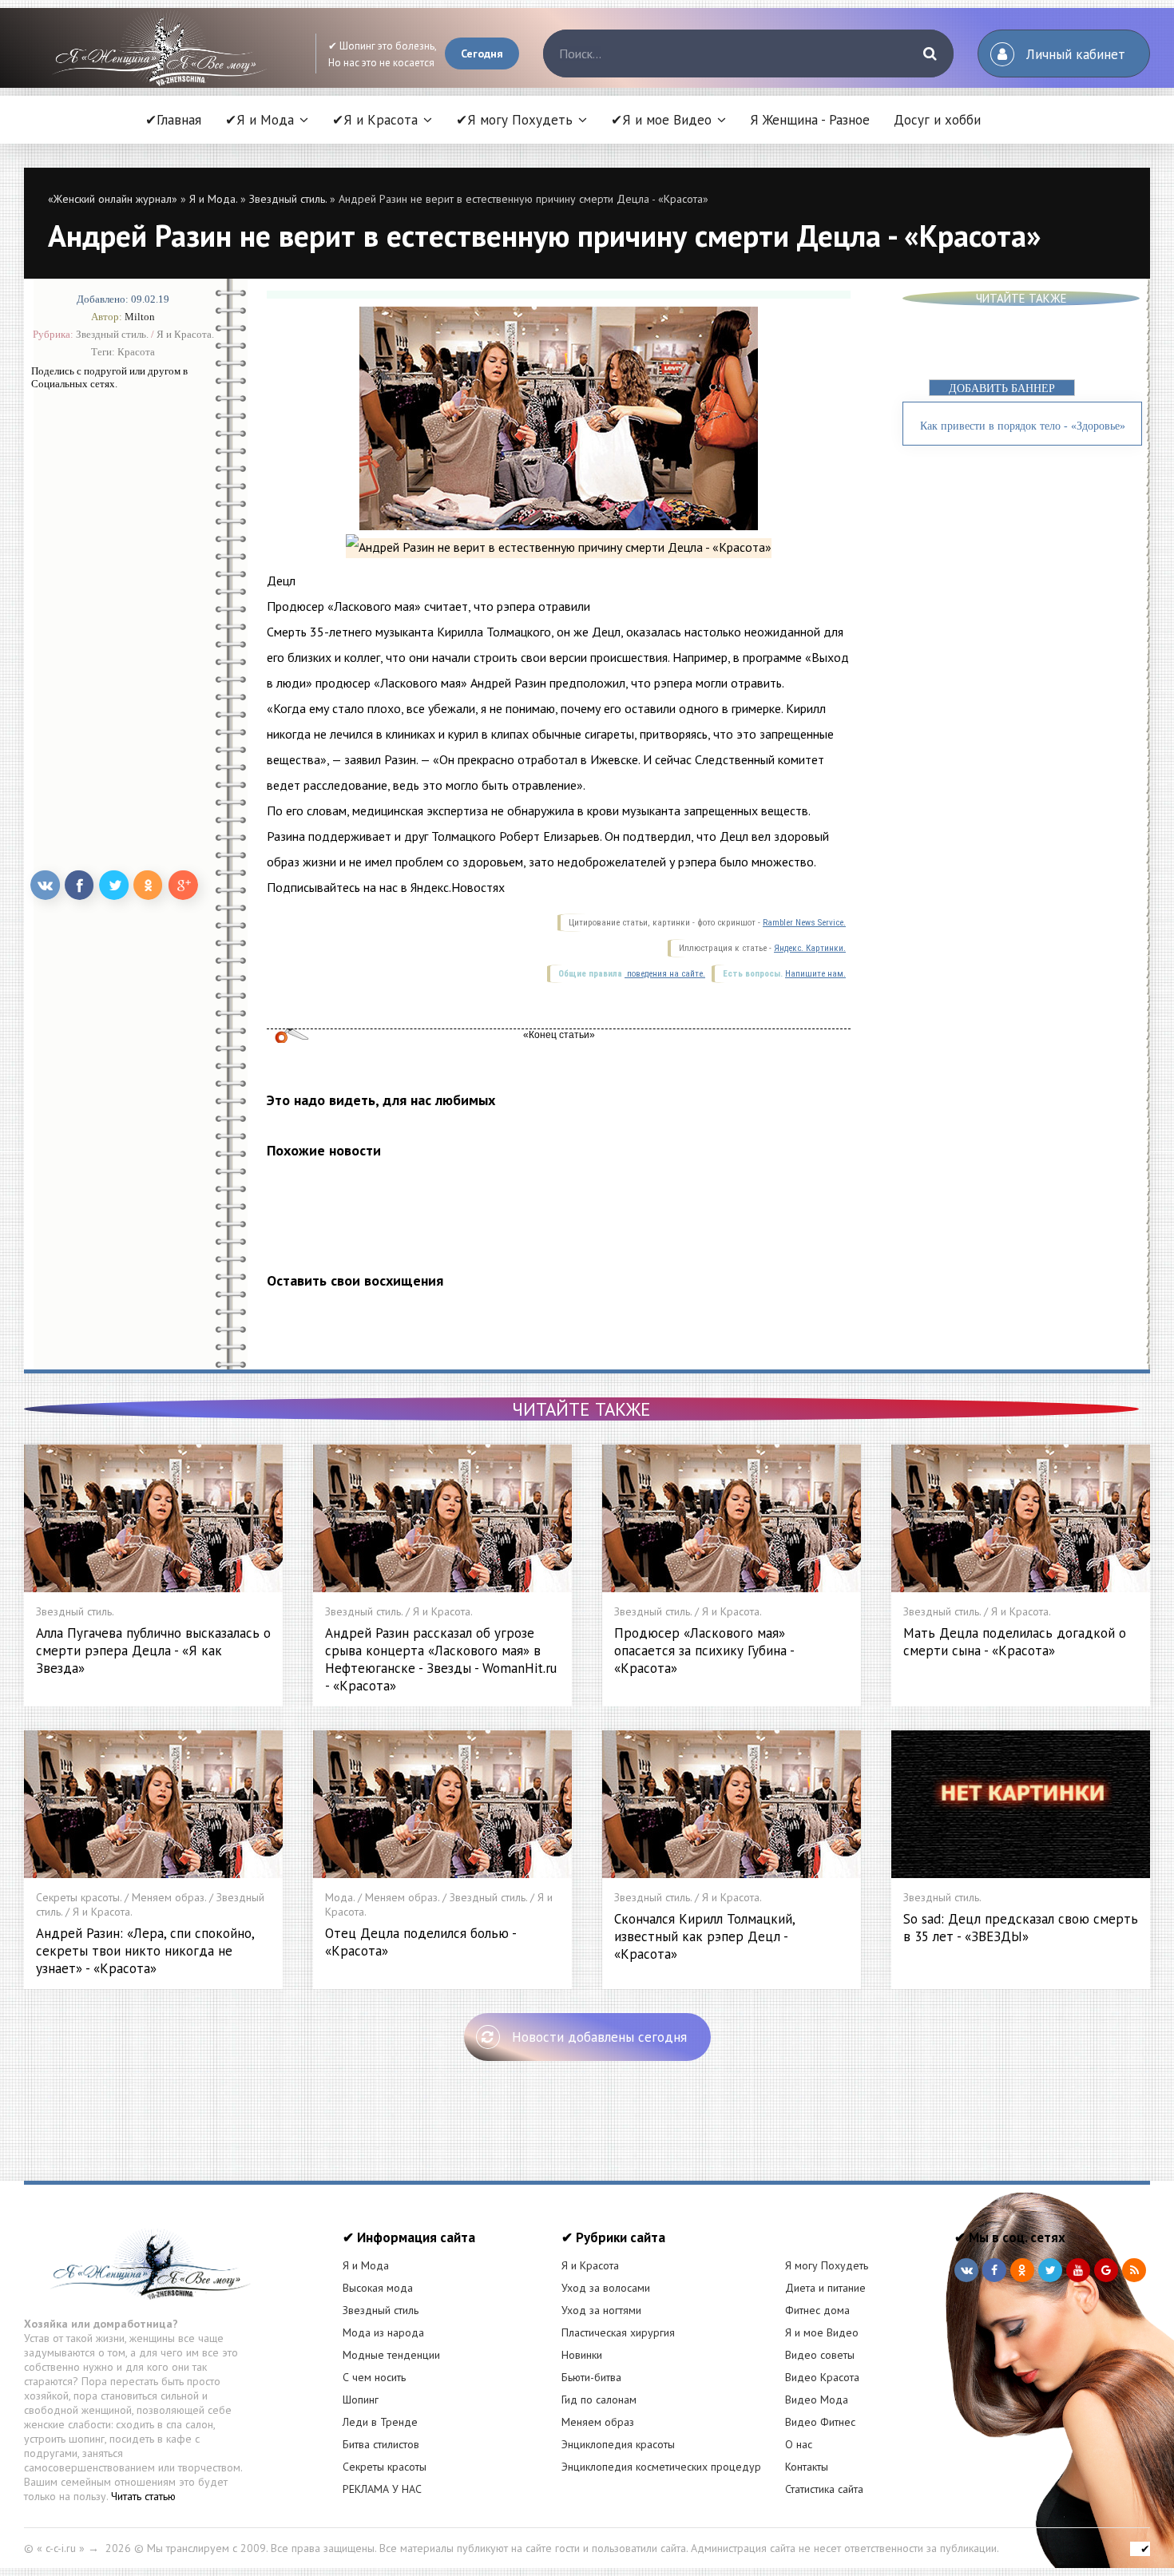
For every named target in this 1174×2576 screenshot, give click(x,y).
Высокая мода (378, 2288)
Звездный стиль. (288, 199)
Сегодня (482, 54)
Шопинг (361, 2400)
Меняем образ (598, 2422)
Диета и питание (825, 2288)
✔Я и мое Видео (661, 120)
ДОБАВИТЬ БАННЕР (1002, 388)
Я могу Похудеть (827, 2265)
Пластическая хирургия (618, 2332)
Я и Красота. (185, 334)
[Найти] (930, 54)
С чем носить (374, 2377)
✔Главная (173, 120)
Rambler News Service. (804, 923)
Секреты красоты (385, 2467)
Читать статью (143, 2496)
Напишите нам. (815, 974)
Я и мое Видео (822, 2332)
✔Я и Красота (375, 120)
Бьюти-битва (591, 2377)
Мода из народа (383, 2332)
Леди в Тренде (380, 2422)
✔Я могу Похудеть (514, 120)
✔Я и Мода (260, 120)
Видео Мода (817, 2400)
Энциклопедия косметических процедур (661, 2467)
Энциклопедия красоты (618, 2444)
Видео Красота (822, 2377)
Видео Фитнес (820, 2422)
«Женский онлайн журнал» (113, 199)
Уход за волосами (606, 2288)
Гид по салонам (599, 2400)
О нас (799, 2444)
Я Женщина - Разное (810, 120)
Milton (140, 317)
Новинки (582, 2355)
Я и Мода (366, 2265)
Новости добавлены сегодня (599, 2037)
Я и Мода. (213, 199)
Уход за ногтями (601, 2310)
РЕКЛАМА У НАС (382, 2489)
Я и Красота (590, 2265)
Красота (136, 352)
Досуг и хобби (937, 120)
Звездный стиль (381, 2310)
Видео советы (820, 2355)
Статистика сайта (824, 2489)
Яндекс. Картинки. (810, 948)
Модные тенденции (391, 2355)
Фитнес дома (817, 2310)
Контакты (807, 2467)
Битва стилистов (381, 2444)
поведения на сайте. (665, 974)
